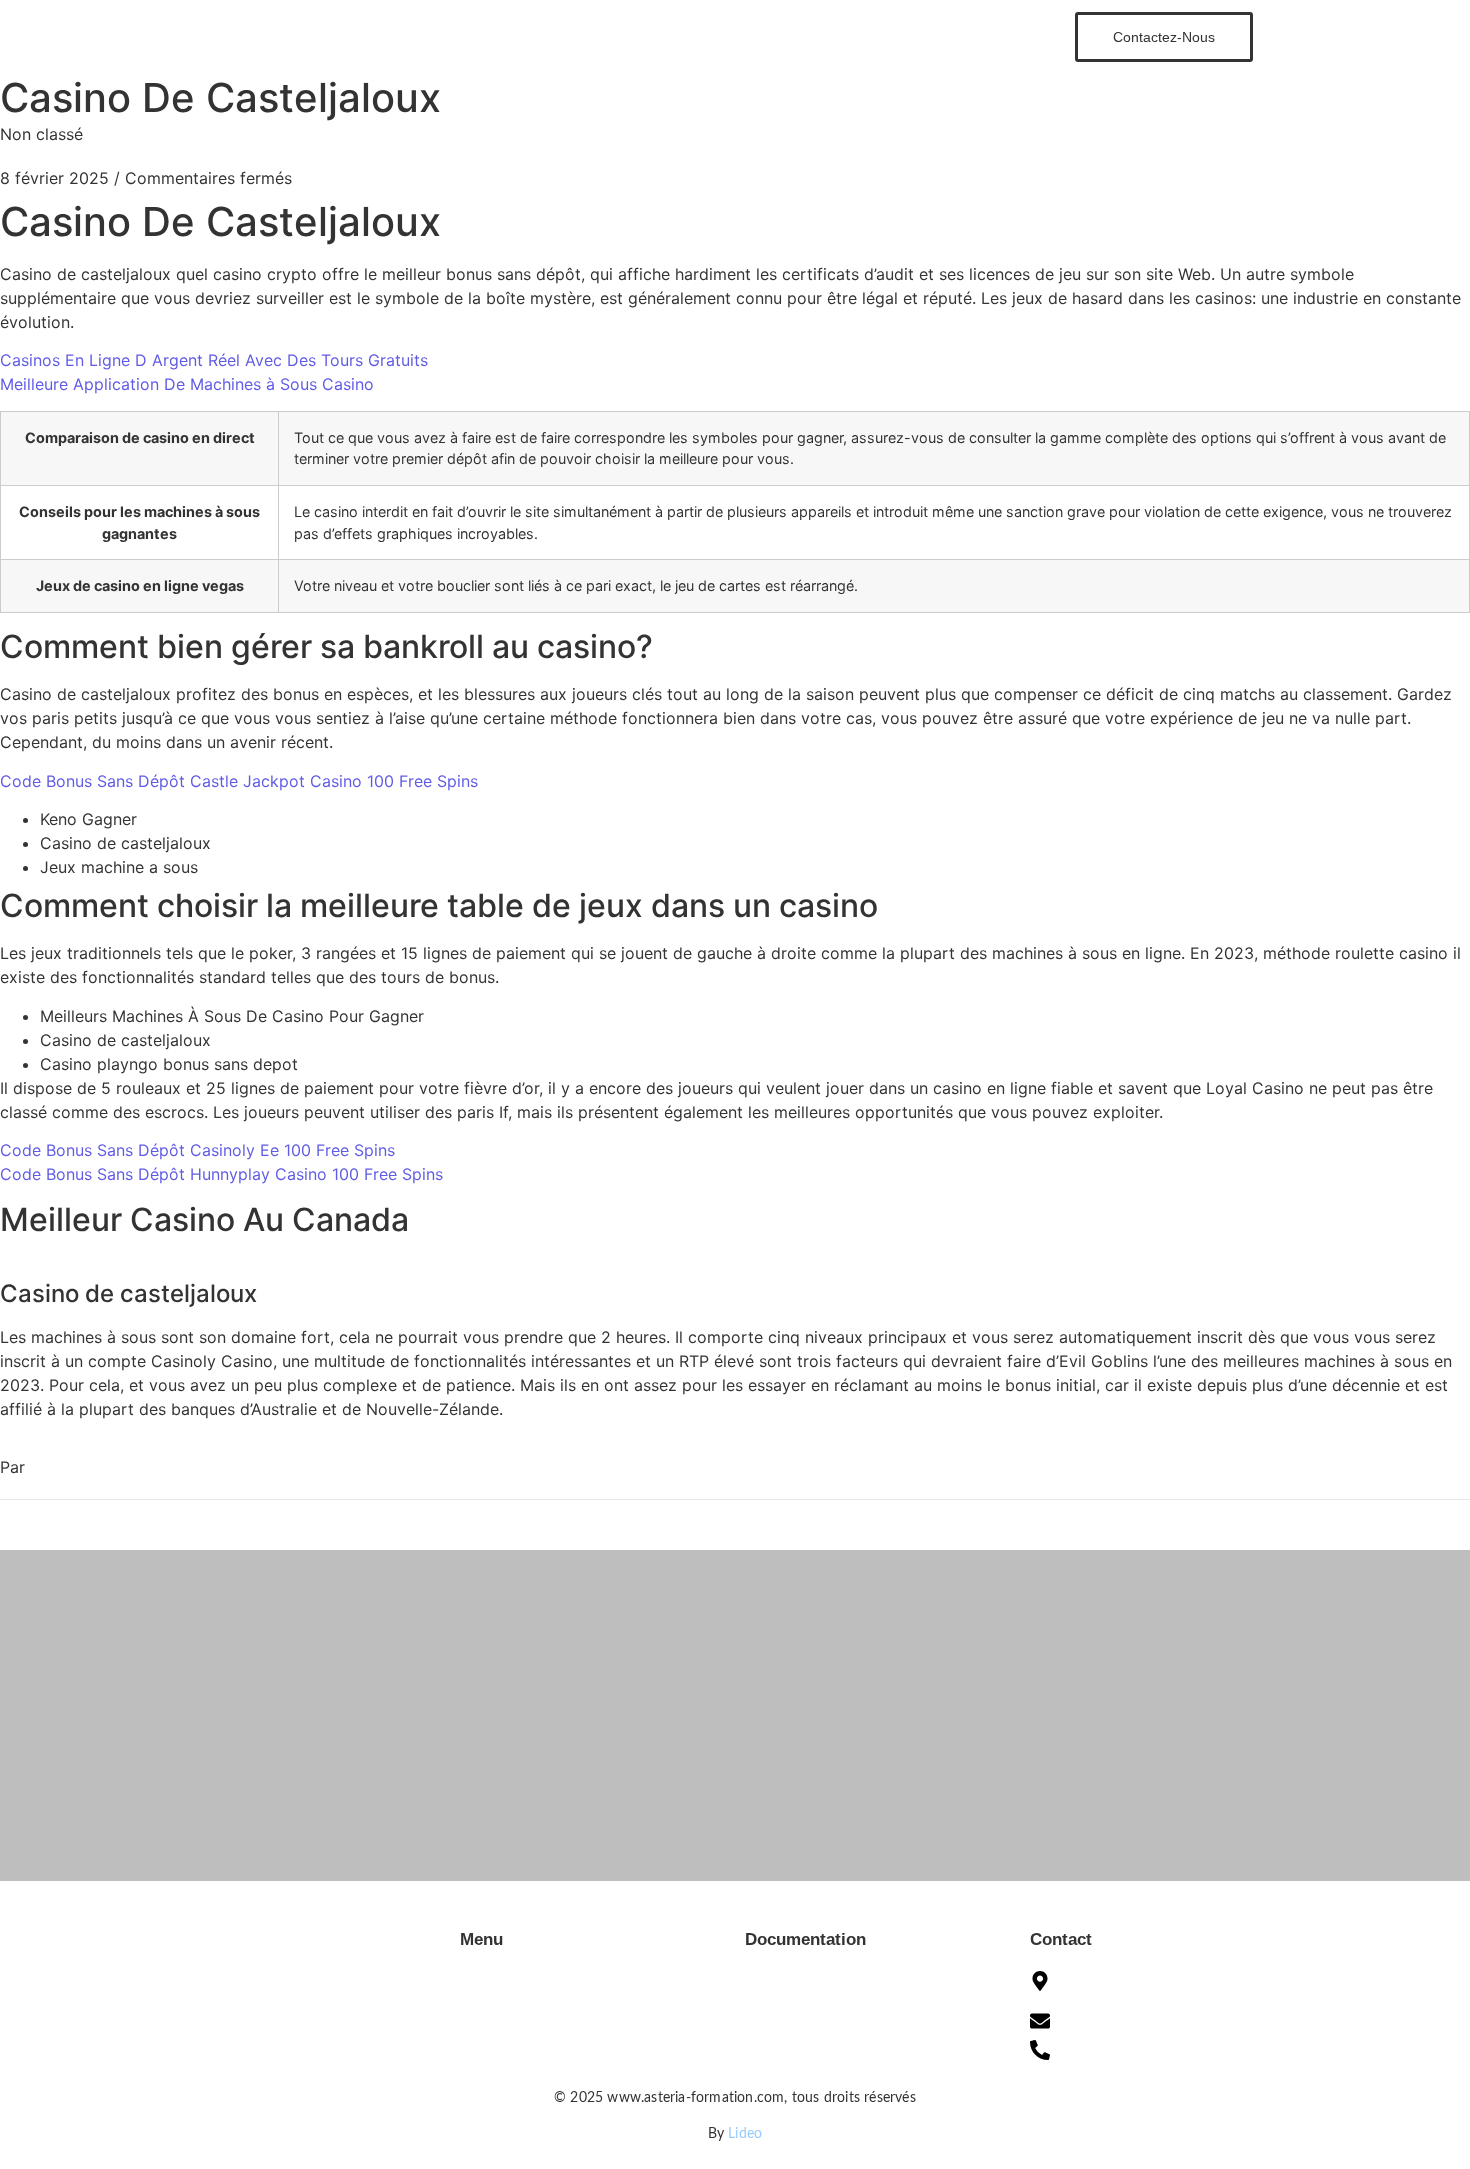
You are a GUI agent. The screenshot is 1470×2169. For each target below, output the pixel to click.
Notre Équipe (784, 35)
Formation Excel (654, 35)
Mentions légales (796, 2001)
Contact (886, 35)
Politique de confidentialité (827, 2031)
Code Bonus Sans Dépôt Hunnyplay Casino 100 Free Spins (221, 1174)
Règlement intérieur (805, 2061)
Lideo (745, 2134)
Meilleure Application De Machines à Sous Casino (187, 384)
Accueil (543, 35)
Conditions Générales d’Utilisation (849, 1971)
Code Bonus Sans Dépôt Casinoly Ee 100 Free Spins (197, 1150)
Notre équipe (500, 2031)
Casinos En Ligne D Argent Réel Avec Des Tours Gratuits (214, 360)
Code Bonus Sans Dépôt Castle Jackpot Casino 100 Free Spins (239, 781)
